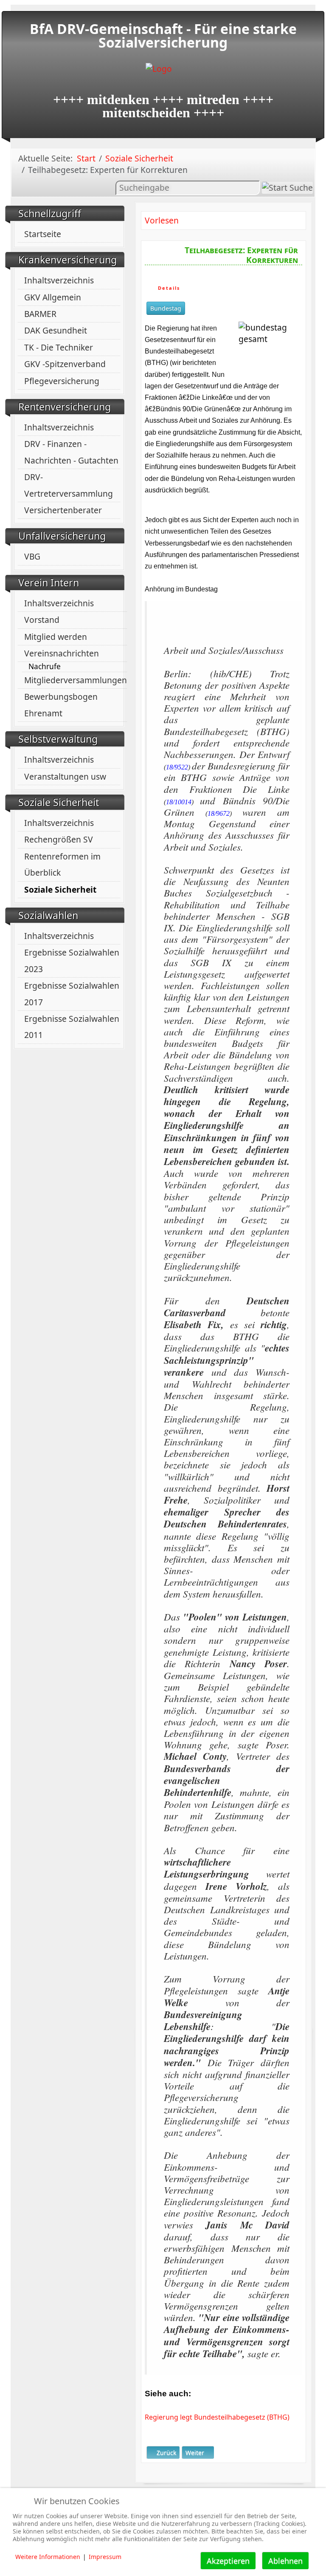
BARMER (40, 314)
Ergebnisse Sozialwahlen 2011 (72, 1027)
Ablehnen (285, 2561)
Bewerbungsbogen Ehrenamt (61, 705)
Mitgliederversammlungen (76, 680)
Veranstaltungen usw (65, 776)
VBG (32, 556)
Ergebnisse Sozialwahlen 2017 (72, 994)
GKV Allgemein (53, 297)
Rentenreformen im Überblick (62, 864)
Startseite (43, 234)
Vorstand (42, 620)
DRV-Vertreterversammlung (69, 485)
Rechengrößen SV (59, 839)
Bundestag (166, 308)
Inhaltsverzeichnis (59, 280)
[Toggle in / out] (277, 4)
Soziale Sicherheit (60, 889)
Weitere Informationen (48, 2557)
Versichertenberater (63, 510)
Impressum (105, 2557)
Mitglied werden (56, 637)
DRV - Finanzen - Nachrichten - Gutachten (71, 452)
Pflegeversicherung (62, 381)
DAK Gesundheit (56, 330)
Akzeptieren (228, 2561)
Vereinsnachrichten (62, 653)
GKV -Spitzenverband (65, 364)
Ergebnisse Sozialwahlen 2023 (72, 960)
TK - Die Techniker (59, 347)
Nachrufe (45, 667)
